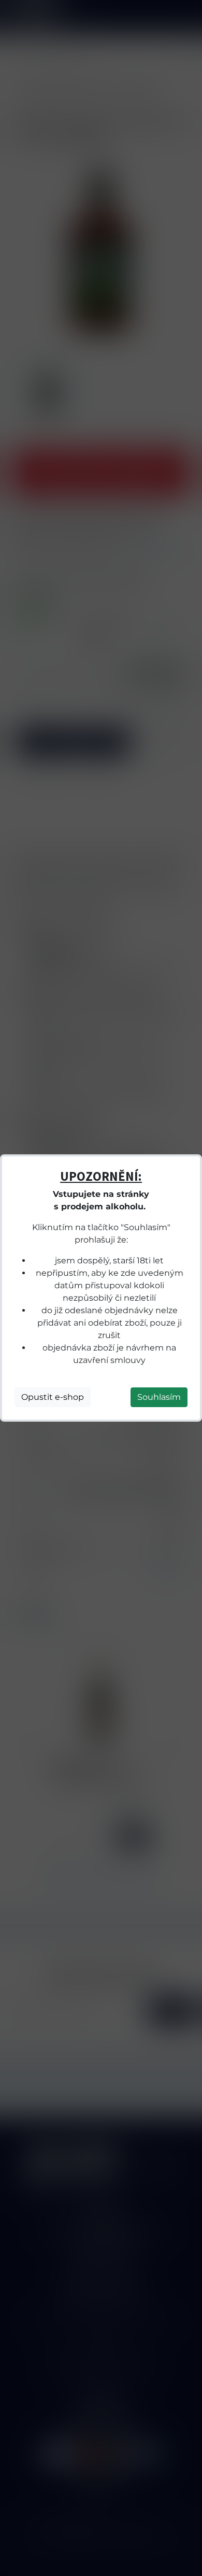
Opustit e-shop (53, 1397)
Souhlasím (159, 1397)
